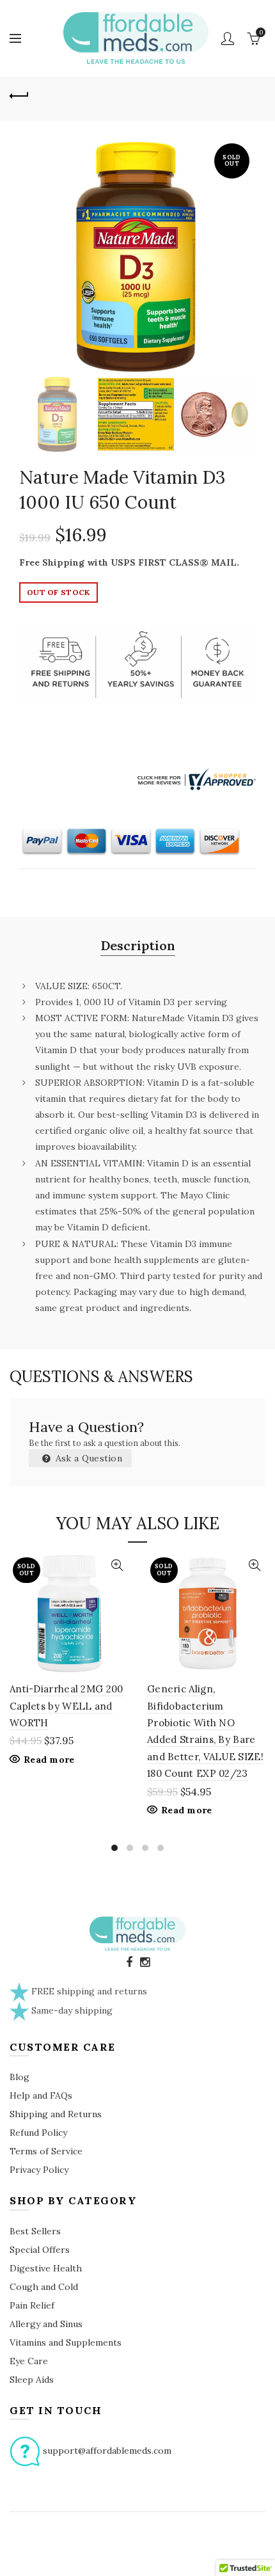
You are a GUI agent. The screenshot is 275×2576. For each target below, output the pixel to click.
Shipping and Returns (56, 2114)
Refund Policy (38, 2133)
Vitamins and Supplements (66, 2342)
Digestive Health (46, 2268)
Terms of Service (46, 2151)
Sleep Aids (32, 2380)
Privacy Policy (39, 2170)
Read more (49, 1760)
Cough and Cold (44, 2287)
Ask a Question (88, 1458)
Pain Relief (32, 2305)
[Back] (19, 94)
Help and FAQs (41, 2095)
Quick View (117, 1565)
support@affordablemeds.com (107, 2451)
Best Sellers (35, 2231)
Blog (20, 2077)
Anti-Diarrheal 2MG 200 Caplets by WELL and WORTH (67, 1706)
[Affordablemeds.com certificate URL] (195, 778)
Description (138, 945)
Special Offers (40, 2250)
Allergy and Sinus (46, 2324)
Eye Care (29, 2361)
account (228, 38)
